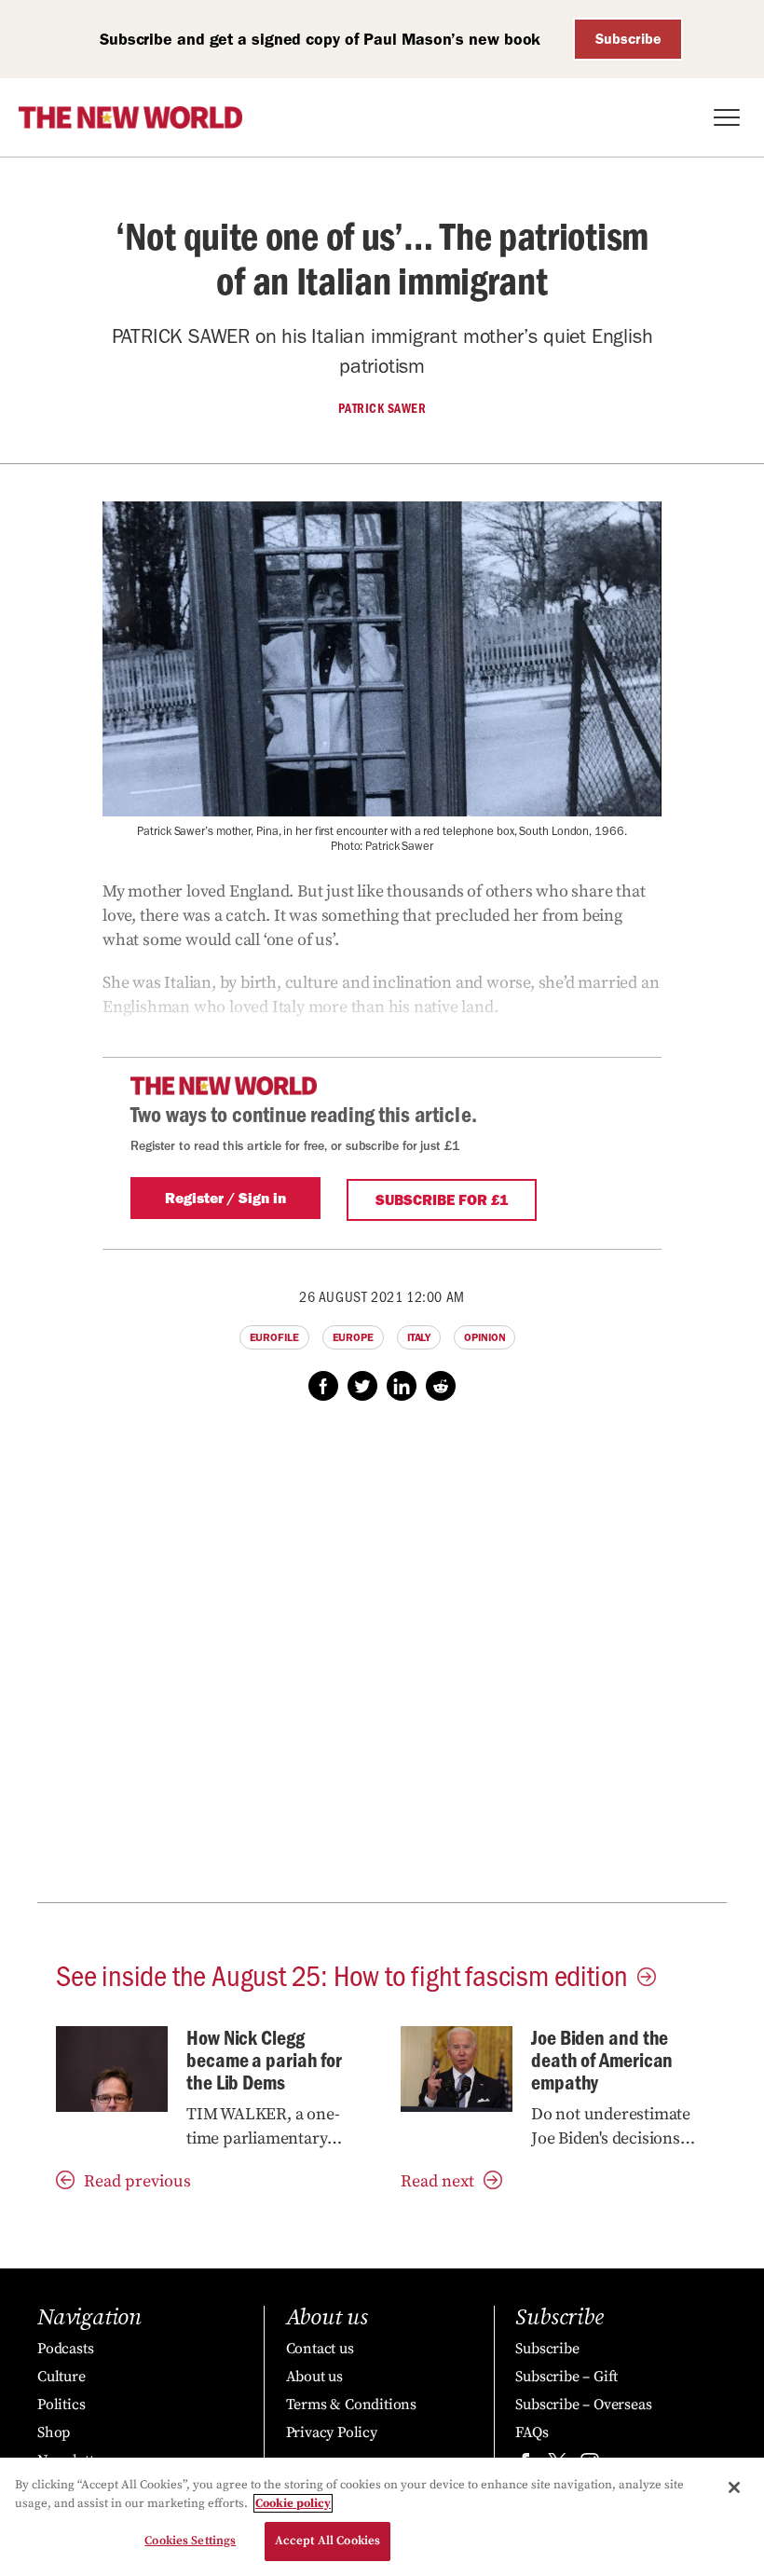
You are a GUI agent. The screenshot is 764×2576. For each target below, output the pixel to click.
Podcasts (65, 2349)
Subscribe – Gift (566, 2377)
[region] (382, 2517)
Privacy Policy (332, 2432)
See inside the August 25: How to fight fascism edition (342, 1974)
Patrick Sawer (382, 408)
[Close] (734, 2487)
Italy (419, 1337)
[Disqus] (382, 1662)
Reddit (441, 1386)
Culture (61, 2377)
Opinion (484, 1337)
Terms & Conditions (351, 2405)
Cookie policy (293, 2503)
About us (314, 2377)
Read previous (137, 2181)
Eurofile (274, 1337)
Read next (437, 2181)
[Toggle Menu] (727, 117)
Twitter (362, 1386)
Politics (61, 2405)
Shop (54, 2432)
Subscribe (628, 39)
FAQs (532, 2432)
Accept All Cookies (327, 2541)
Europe (353, 1337)
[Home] (130, 117)
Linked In (402, 1386)
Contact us (320, 2349)
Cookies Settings (190, 2541)
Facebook (323, 1386)
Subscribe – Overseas (583, 2405)
